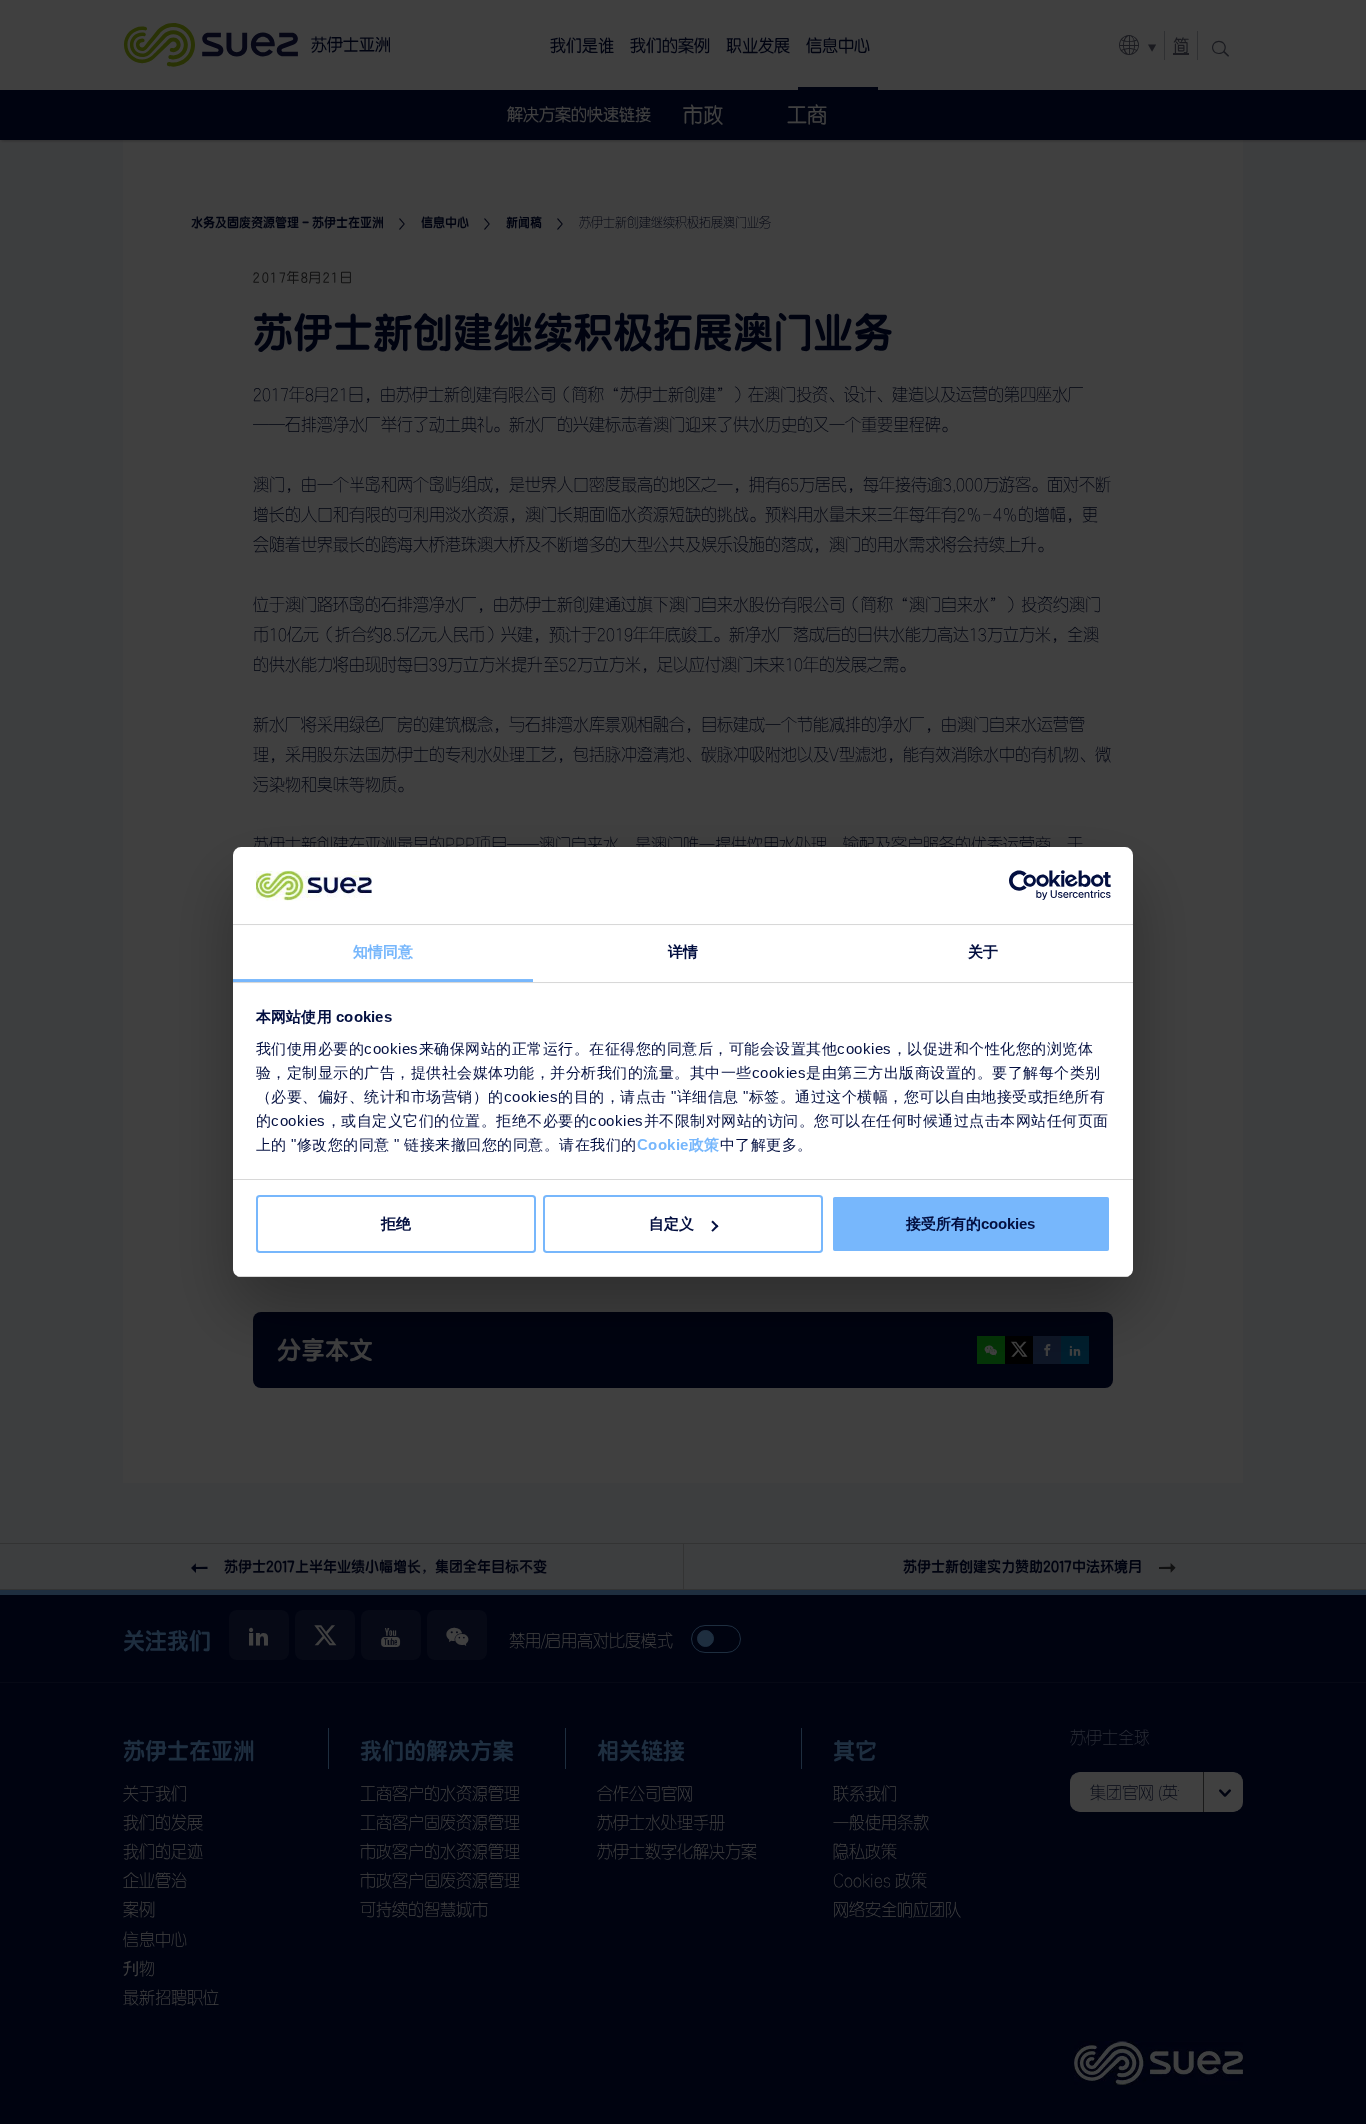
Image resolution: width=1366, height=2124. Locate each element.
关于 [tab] (983, 951)
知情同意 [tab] (383, 951)
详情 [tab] (683, 951)
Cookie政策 (678, 1144)
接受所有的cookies (970, 1223)
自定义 (671, 1223)
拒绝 (396, 1223)
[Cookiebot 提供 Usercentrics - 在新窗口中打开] (1023, 886)
